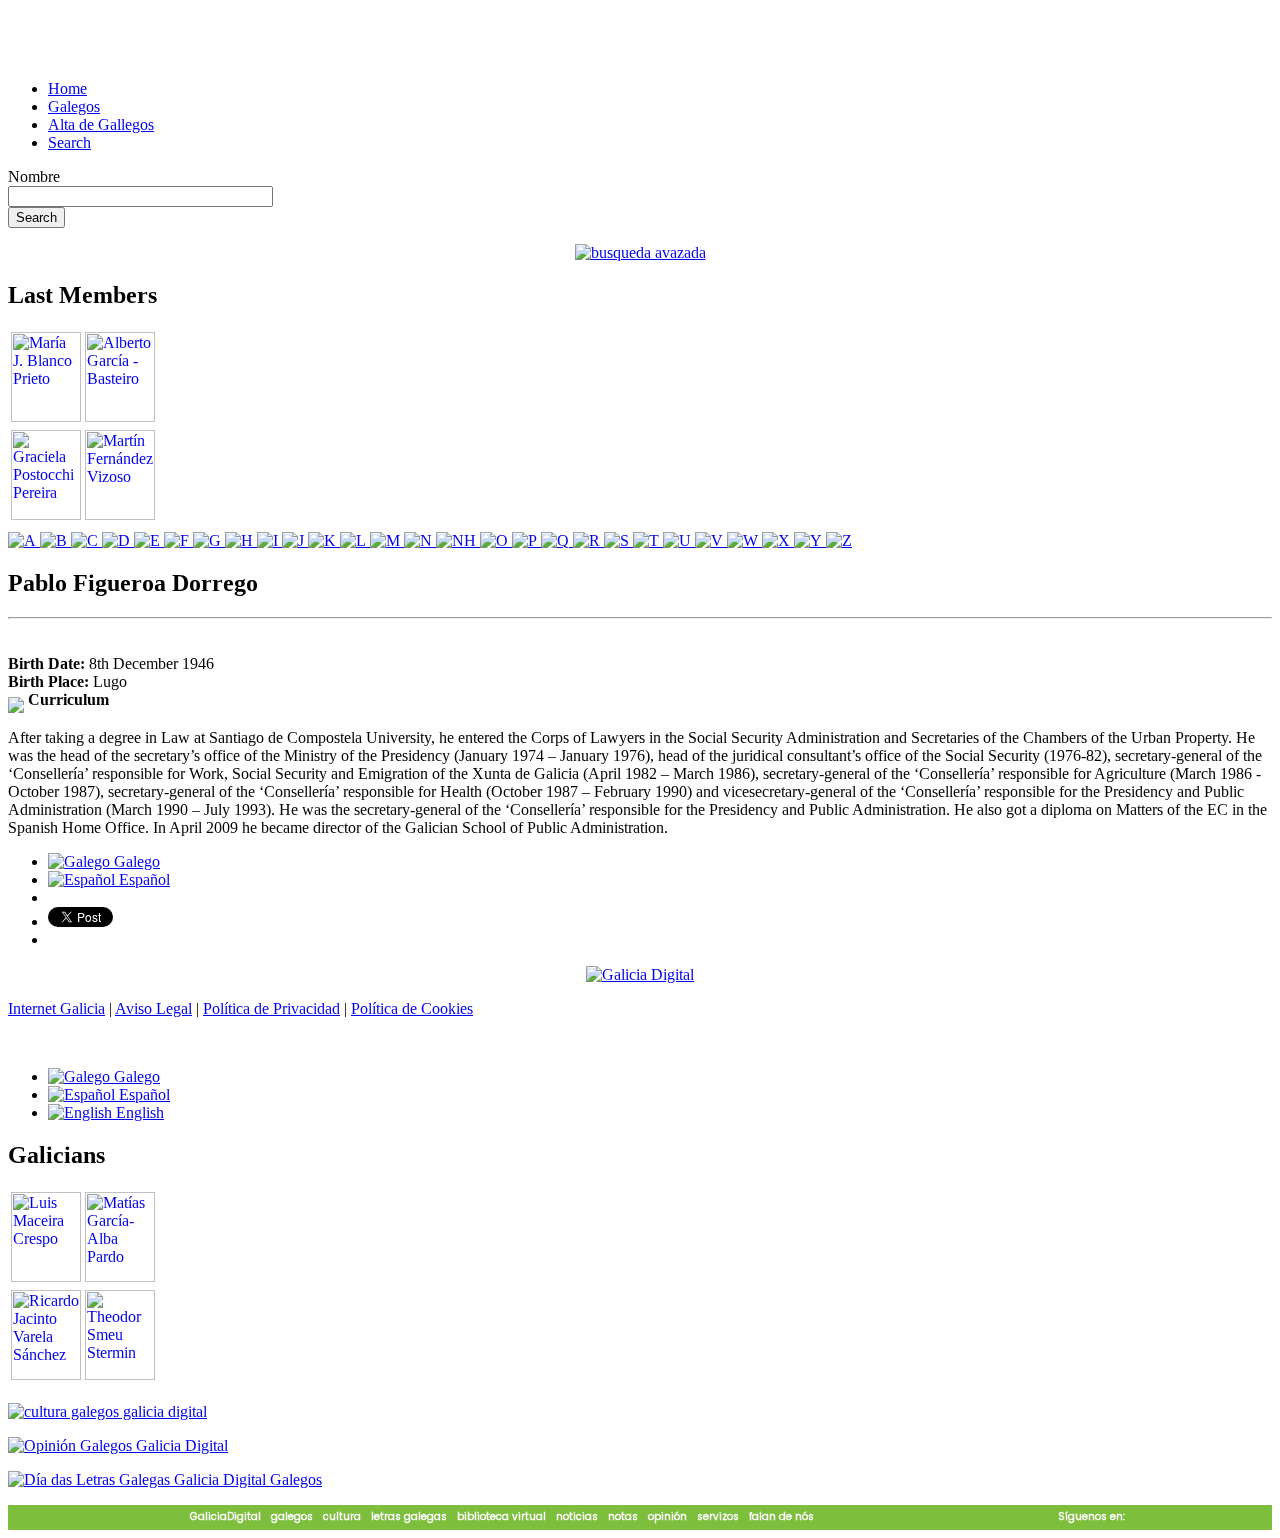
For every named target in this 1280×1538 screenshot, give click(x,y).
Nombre (34, 176)
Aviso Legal (153, 1008)
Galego (135, 861)
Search (69, 142)
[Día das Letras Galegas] (165, 1479)
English (138, 1112)
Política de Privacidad (271, 1008)
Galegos (74, 106)
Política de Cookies (412, 1008)
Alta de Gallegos (101, 124)
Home (67, 88)
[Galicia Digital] (640, 973)
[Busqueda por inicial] (24, 540)
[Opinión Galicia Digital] (118, 1445)
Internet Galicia (56, 1008)
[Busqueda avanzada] (640, 252)
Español (142, 879)
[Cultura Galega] (107, 1411)
